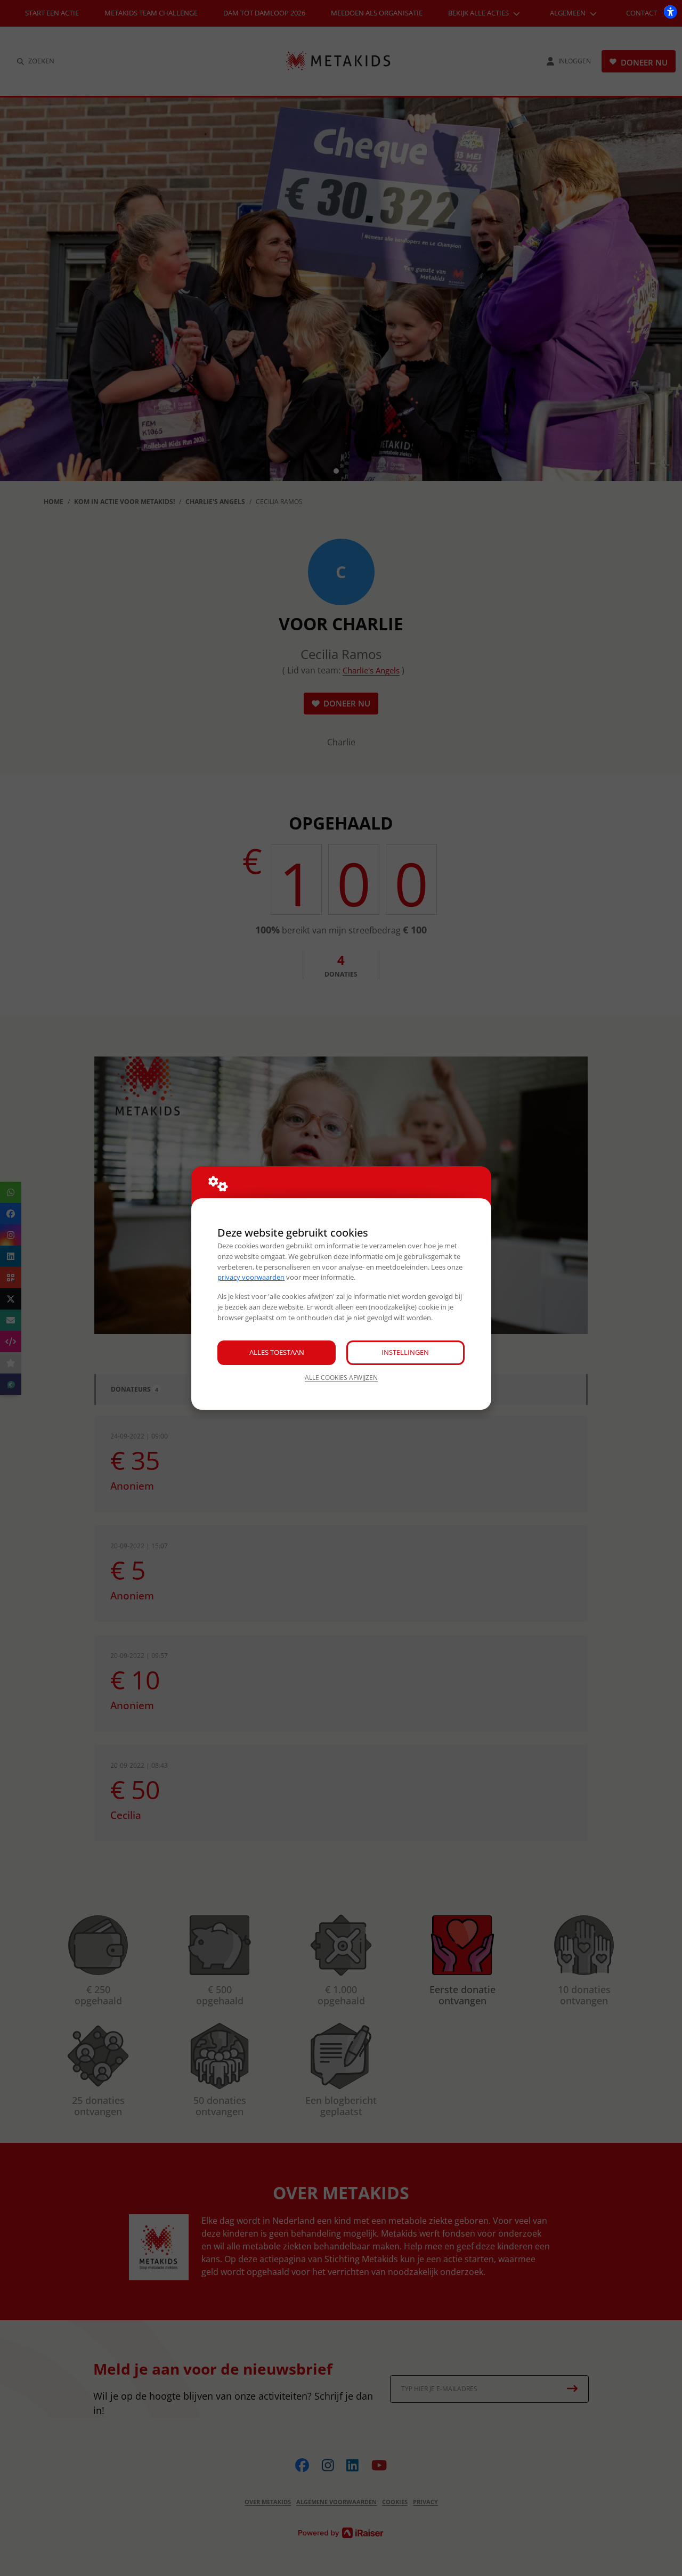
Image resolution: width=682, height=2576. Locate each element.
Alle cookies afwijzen (341, 1378)
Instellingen (405, 1352)
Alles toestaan (277, 1352)
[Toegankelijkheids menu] (670, 12)
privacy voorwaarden (251, 1277)
